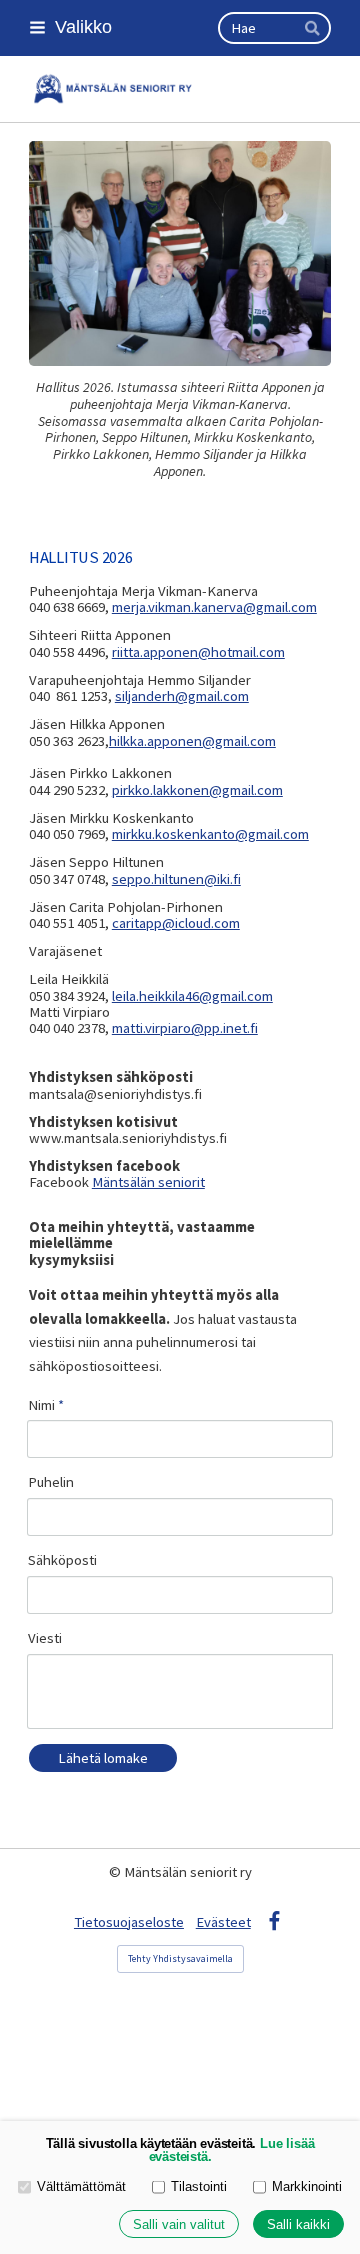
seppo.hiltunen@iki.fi (176, 879)
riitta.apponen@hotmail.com (198, 652)
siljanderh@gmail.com (182, 696)
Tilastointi (199, 2187)
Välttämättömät (81, 2187)
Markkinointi (307, 2187)
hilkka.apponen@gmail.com (192, 741)
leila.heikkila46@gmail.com (192, 996)
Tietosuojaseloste (129, 1922)
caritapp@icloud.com (176, 923)
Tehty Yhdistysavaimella (180, 1958)
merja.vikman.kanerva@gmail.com (214, 607)
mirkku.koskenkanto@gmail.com (210, 834)
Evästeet (223, 1922)
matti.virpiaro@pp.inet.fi (185, 1028)
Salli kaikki (298, 2224)
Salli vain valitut (179, 2224)
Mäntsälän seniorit (148, 1182)
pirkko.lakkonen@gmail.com (197, 790)
